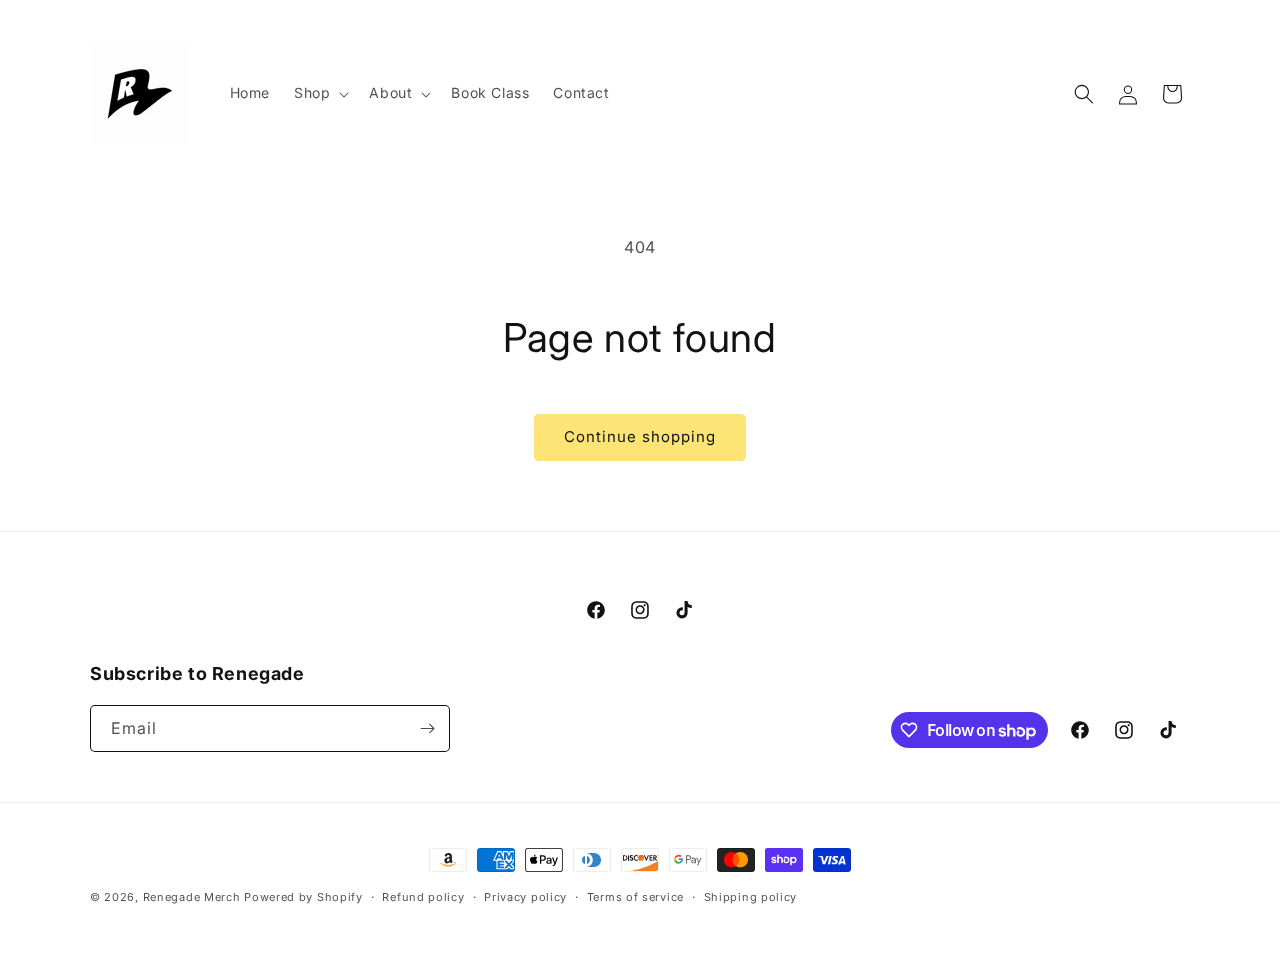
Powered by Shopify (303, 897)
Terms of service (635, 897)
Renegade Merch (192, 897)
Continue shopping (640, 436)
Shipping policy (751, 897)
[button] (319, 93)
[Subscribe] (427, 728)
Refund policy (423, 897)
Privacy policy (525, 897)
